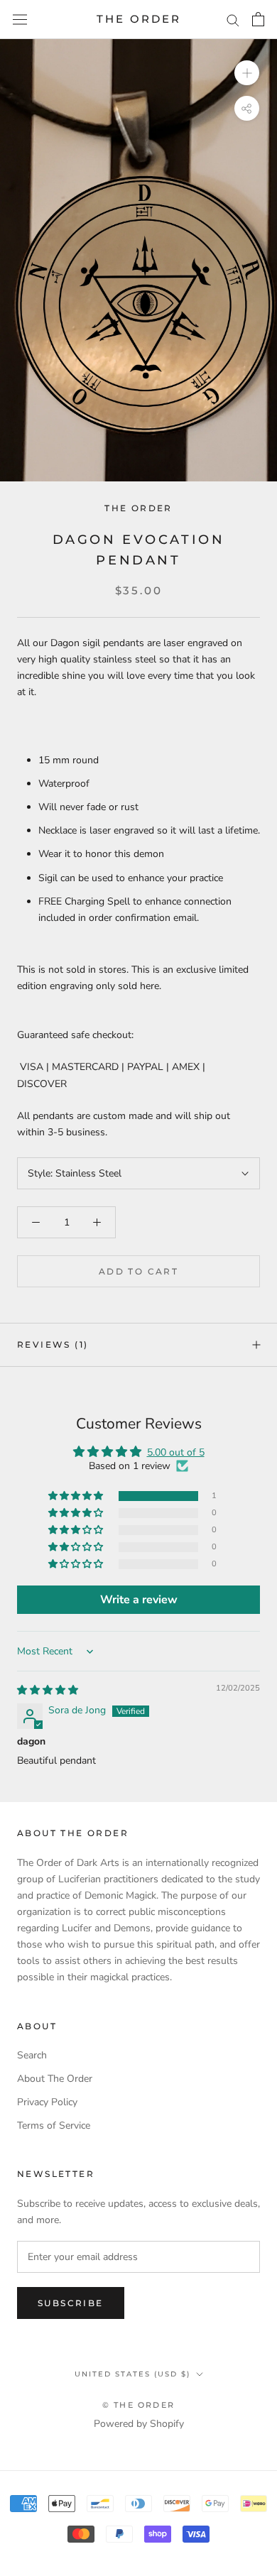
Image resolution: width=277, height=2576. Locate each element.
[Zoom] (247, 73)
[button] (77, 1496)
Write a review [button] (139, 1600)
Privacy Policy (47, 2102)
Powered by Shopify (139, 2424)
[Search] (233, 20)
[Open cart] (258, 19)
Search (32, 2055)
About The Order (55, 2079)
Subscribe (71, 2303)
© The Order (138, 2405)
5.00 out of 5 (176, 1452)
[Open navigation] (20, 20)
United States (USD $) (132, 2374)
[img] (48, 1690)
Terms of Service (54, 2125)
